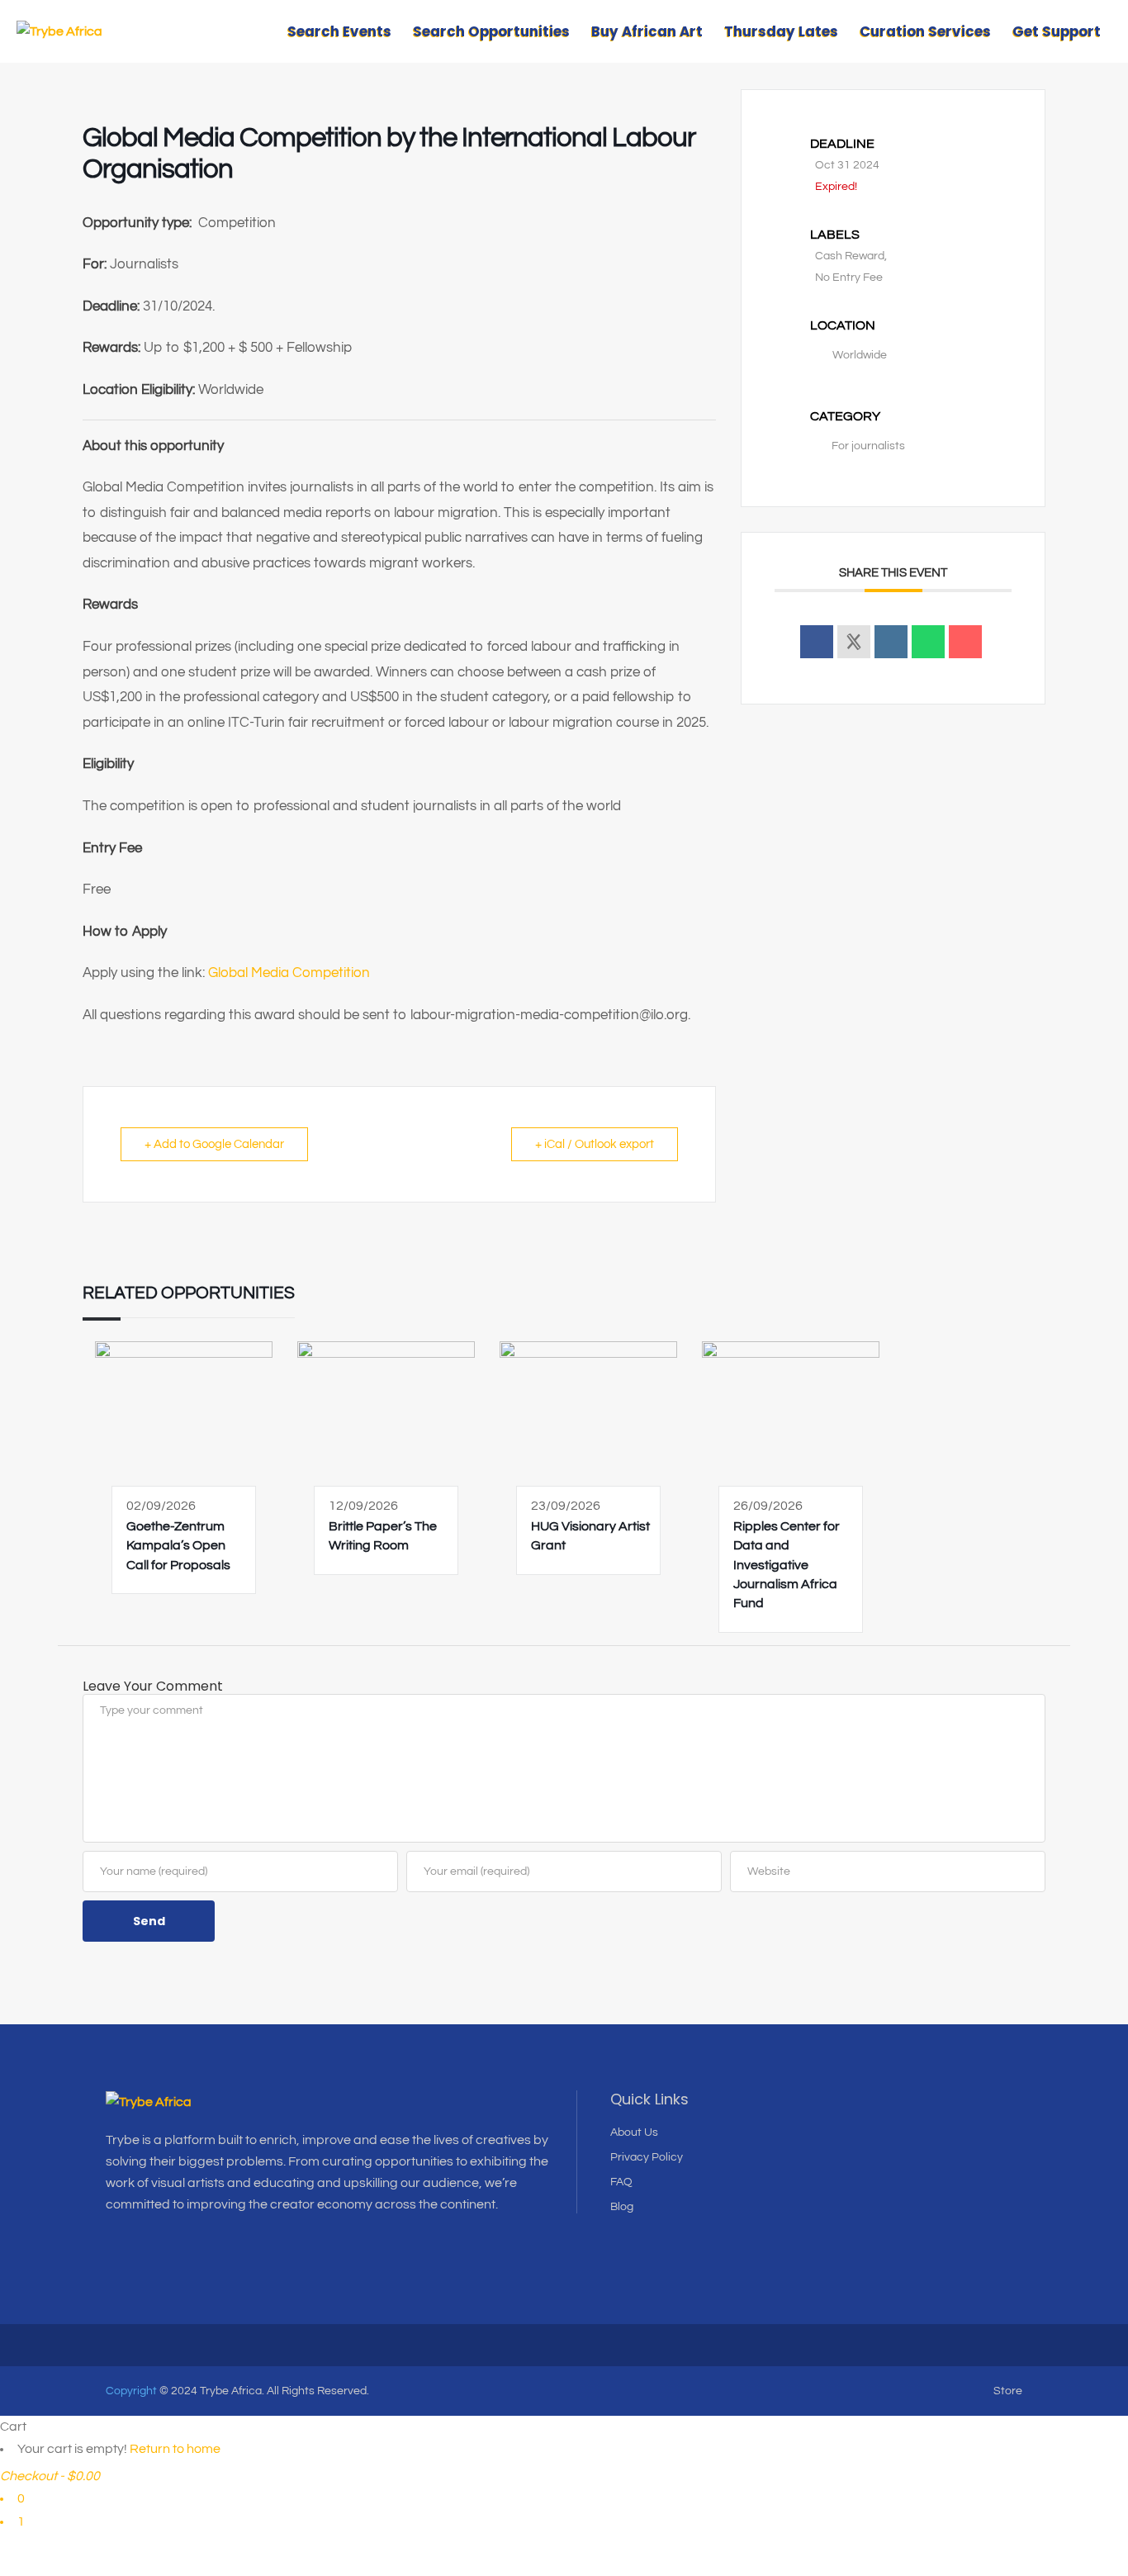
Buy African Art (647, 31)
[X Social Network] (854, 642)
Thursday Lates (781, 31)
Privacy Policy (647, 2157)
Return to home (175, 2449)
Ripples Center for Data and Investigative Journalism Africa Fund (787, 1565)
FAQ (621, 2182)
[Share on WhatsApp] (928, 642)
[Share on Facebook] (817, 642)
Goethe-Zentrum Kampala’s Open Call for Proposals (178, 1546)
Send (149, 1921)
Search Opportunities (491, 31)
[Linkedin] (891, 642)
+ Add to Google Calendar (214, 1144)
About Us (634, 2132)
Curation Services (925, 31)
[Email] (965, 642)
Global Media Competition (291, 973)
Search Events (339, 31)
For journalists (868, 446)
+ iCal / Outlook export (595, 1144)
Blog (622, 2207)
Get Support (1057, 31)
